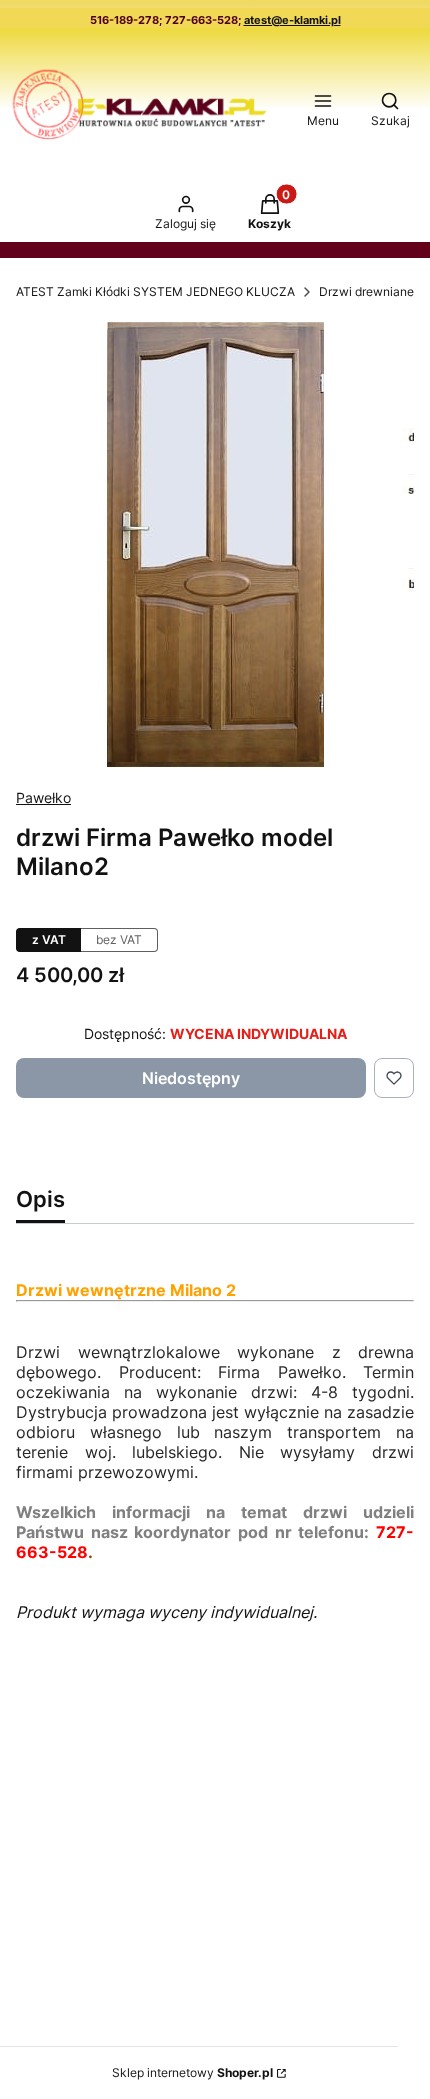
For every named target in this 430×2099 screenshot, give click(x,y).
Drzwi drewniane (366, 291)
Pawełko (43, 797)
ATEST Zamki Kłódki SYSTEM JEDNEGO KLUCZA (155, 291)
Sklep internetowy (192, 2072)
